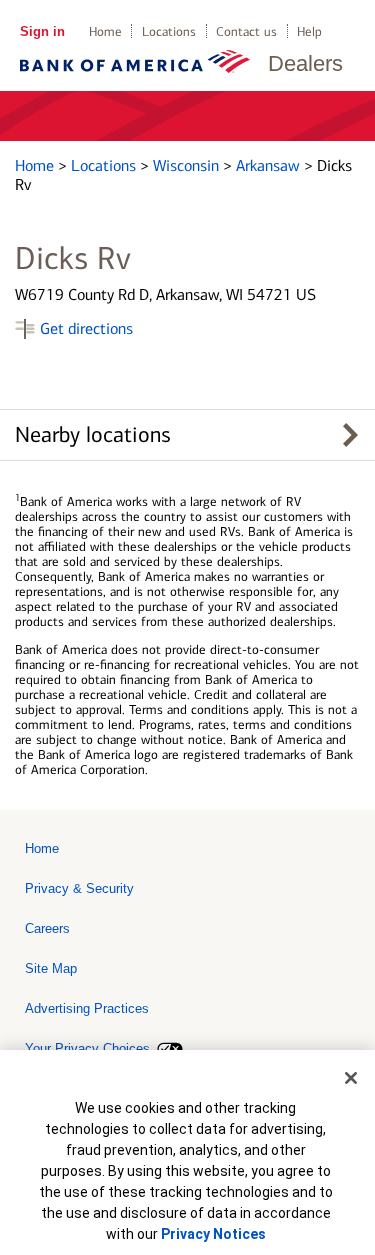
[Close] (351, 1078)
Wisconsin (188, 165)
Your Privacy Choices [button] (87, 1048)
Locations (169, 31)
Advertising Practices (87, 1008)
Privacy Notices (213, 1234)
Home (105, 31)
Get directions (86, 328)
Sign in (42, 31)
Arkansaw (270, 165)
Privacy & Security (79, 888)
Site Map (51, 968)
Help (309, 31)
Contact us (246, 31)
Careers (47, 928)
